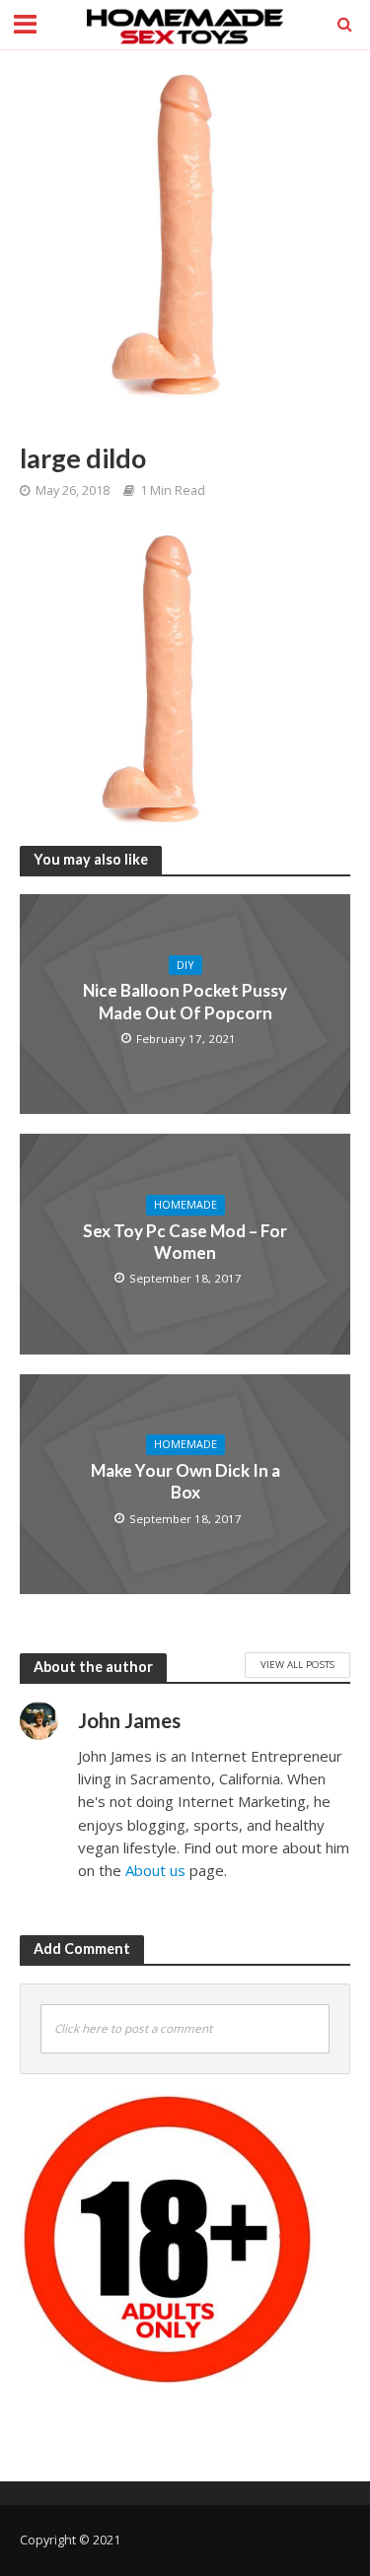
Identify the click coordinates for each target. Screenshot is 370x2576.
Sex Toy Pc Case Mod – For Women (185, 1242)
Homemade (185, 1205)
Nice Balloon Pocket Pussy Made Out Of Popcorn (185, 1001)
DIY (185, 965)
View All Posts (297, 1664)
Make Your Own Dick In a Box (185, 1481)
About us (155, 1870)
